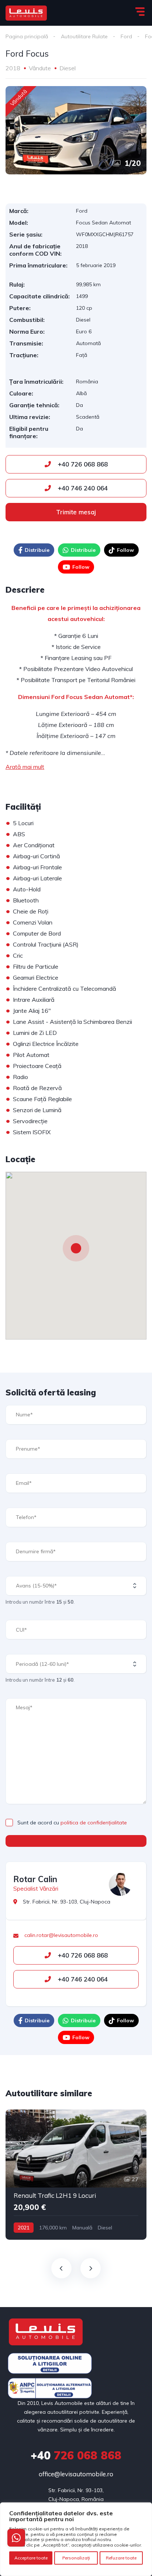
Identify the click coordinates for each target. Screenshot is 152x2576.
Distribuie (37, 550)
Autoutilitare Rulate (84, 36)
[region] (76, 2539)
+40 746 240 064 (82, 488)
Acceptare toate (31, 2558)
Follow (125, 550)
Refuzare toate (121, 2558)
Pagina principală (27, 36)
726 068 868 (76, 2455)
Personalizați (76, 2558)
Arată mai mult (25, 767)
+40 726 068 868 (82, 464)
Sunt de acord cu (72, 1823)
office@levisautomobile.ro (76, 2474)
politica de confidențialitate (94, 1823)
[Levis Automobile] (26, 13)
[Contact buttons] (16, 2538)
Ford (126, 36)
